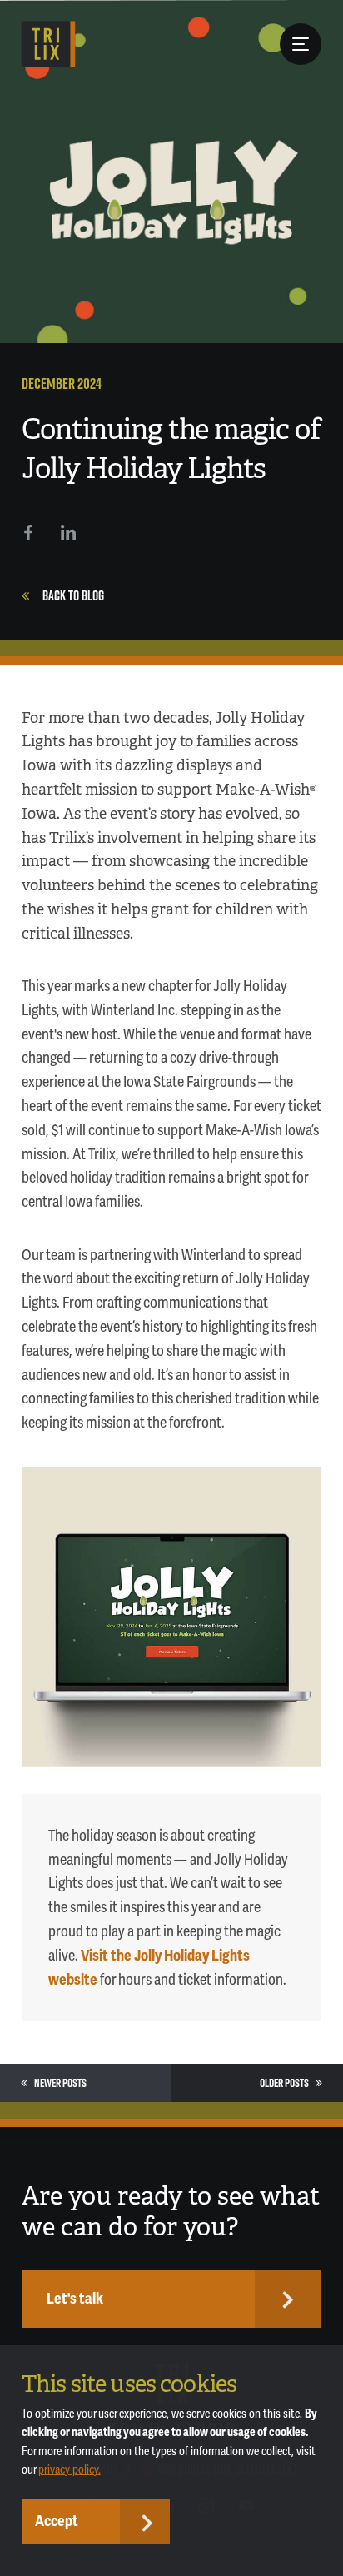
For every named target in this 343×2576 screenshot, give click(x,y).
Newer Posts (60, 2083)
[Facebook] (28, 532)
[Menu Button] (301, 44)
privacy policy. (70, 2470)
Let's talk (75, 2299)
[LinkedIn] (68, 532)
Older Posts (284, 2083)
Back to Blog (73, 595)
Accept (57, 2521)
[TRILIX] (49, 44)
